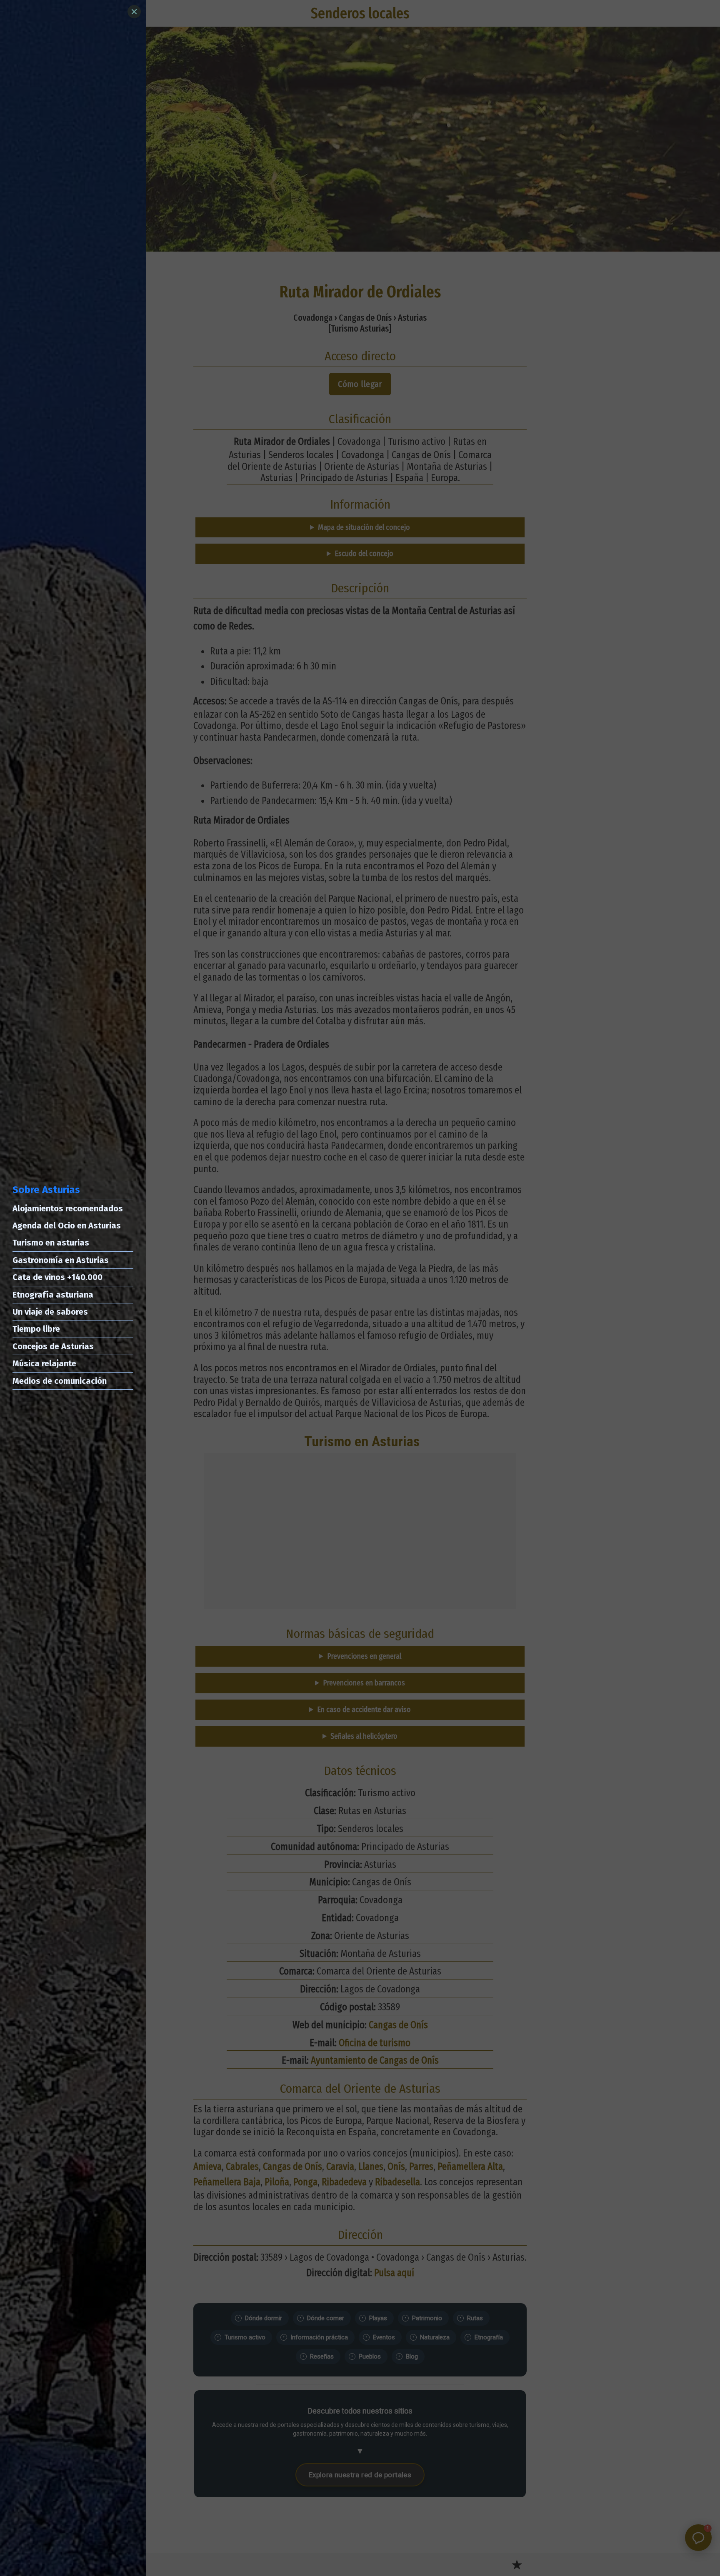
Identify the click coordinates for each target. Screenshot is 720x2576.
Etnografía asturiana (53, 1295)
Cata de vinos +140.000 (57, 1277)
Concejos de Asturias (53, 1346)
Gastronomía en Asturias (61, 1260)
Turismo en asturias (51, 1243)
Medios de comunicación (60, 1381)
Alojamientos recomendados (68, 1208)
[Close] (134, 12)
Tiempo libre (36, 1329)
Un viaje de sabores (50, 1312)
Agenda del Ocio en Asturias (67, 1226)
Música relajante (44, 1363)
